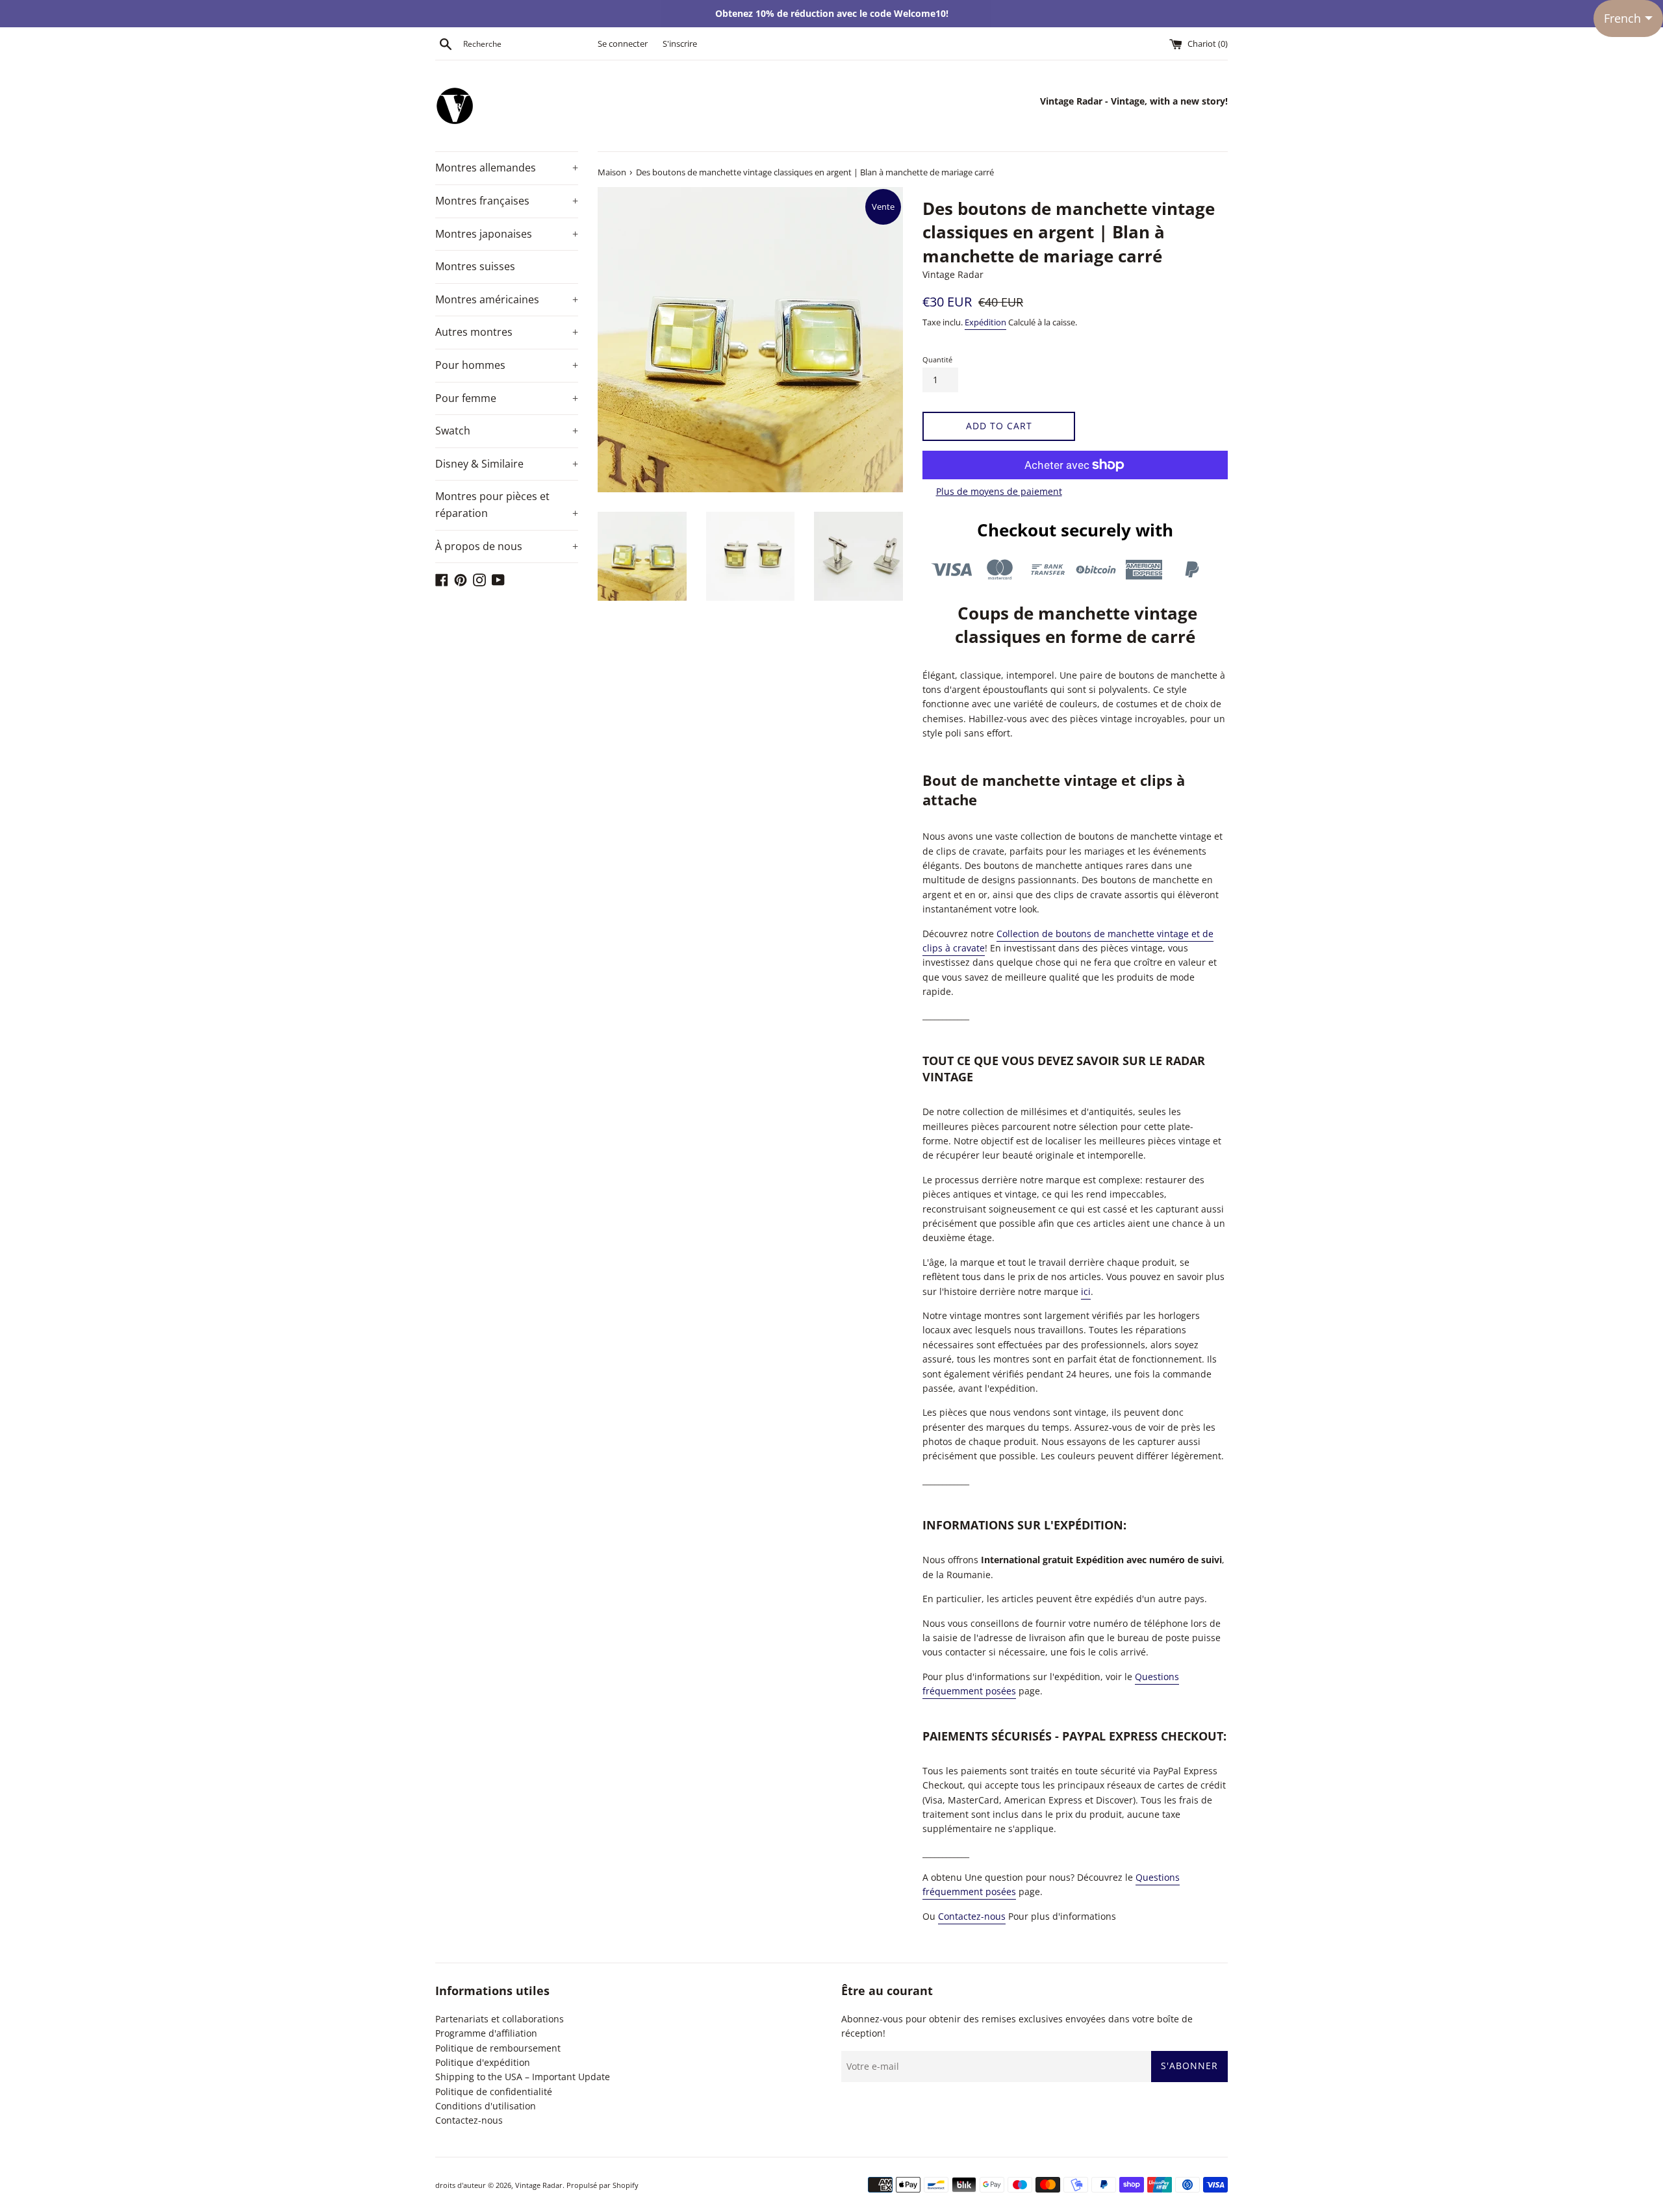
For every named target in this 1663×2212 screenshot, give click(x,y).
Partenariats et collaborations (500, 2019)
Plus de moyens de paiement (999, 491)
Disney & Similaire (507, 464)
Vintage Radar (539, 2185)
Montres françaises (507, 201)
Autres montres (507, 332)
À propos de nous (507, 546)
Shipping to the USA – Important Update (523, 2077)
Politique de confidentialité (494, 2092)
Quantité (937, 359)
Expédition (985, 322)
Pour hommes (507, 365)
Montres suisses (475, 266)
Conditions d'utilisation (486, 2106)
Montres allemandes (507, 168)
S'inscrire (680, 44)
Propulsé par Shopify (603, 2185)
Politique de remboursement (498, 2048)
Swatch (507, 431)
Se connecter (623, 44)
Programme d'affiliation (486, 2033)
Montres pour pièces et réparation (507, 505)
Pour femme (507, 398)
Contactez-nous (972, 1916)
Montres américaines (507, 299)
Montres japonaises (507, 234)
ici (1086, 1291)
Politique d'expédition (483, 2062)
